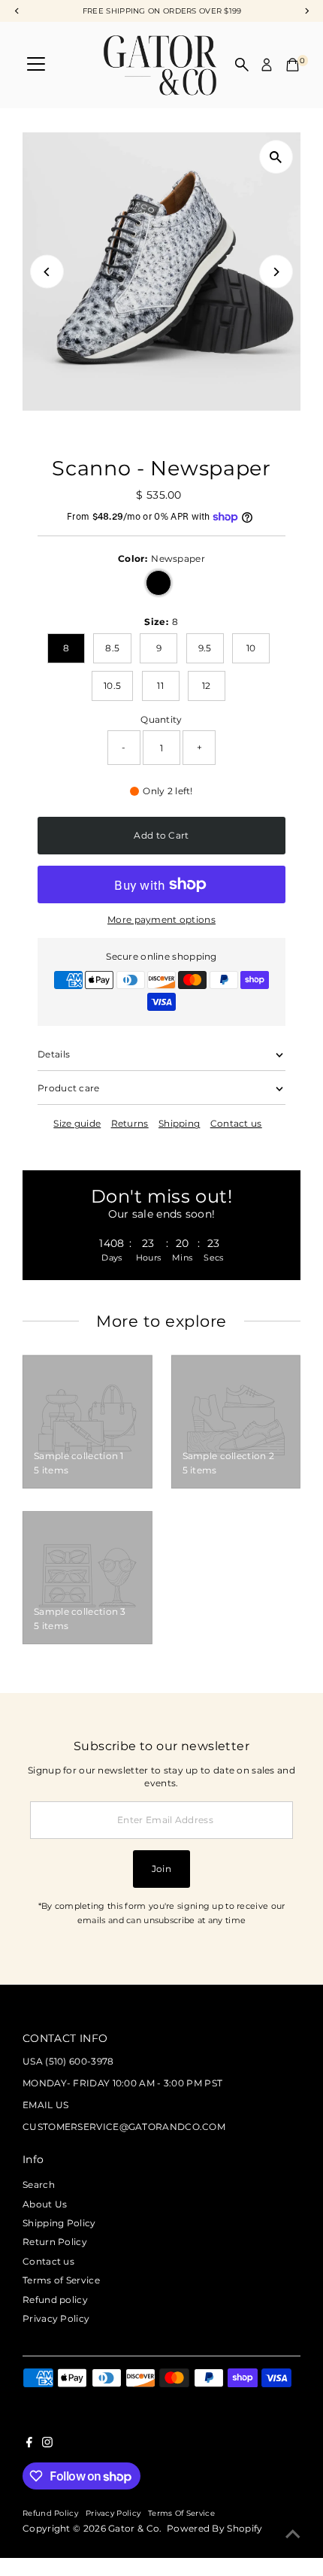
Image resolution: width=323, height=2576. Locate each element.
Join (161, 1869)
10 (251, 648)
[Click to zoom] (276, 157)
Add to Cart (161, 835)
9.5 (205, 648)
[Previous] (47, 272)
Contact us (236, 1124)
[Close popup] (299, 2029)
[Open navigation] (36, 65)
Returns (130, 1124)
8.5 (112, 648)
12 (207, 686)
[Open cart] (293, 65)
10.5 (112, 686)
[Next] (276, 272)
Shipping (179, 1124)
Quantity (161, 719)
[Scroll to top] (293, 2535)
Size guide (77, 1124)
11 (160, 686)
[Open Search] (242, 65)
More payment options (161, 919)
